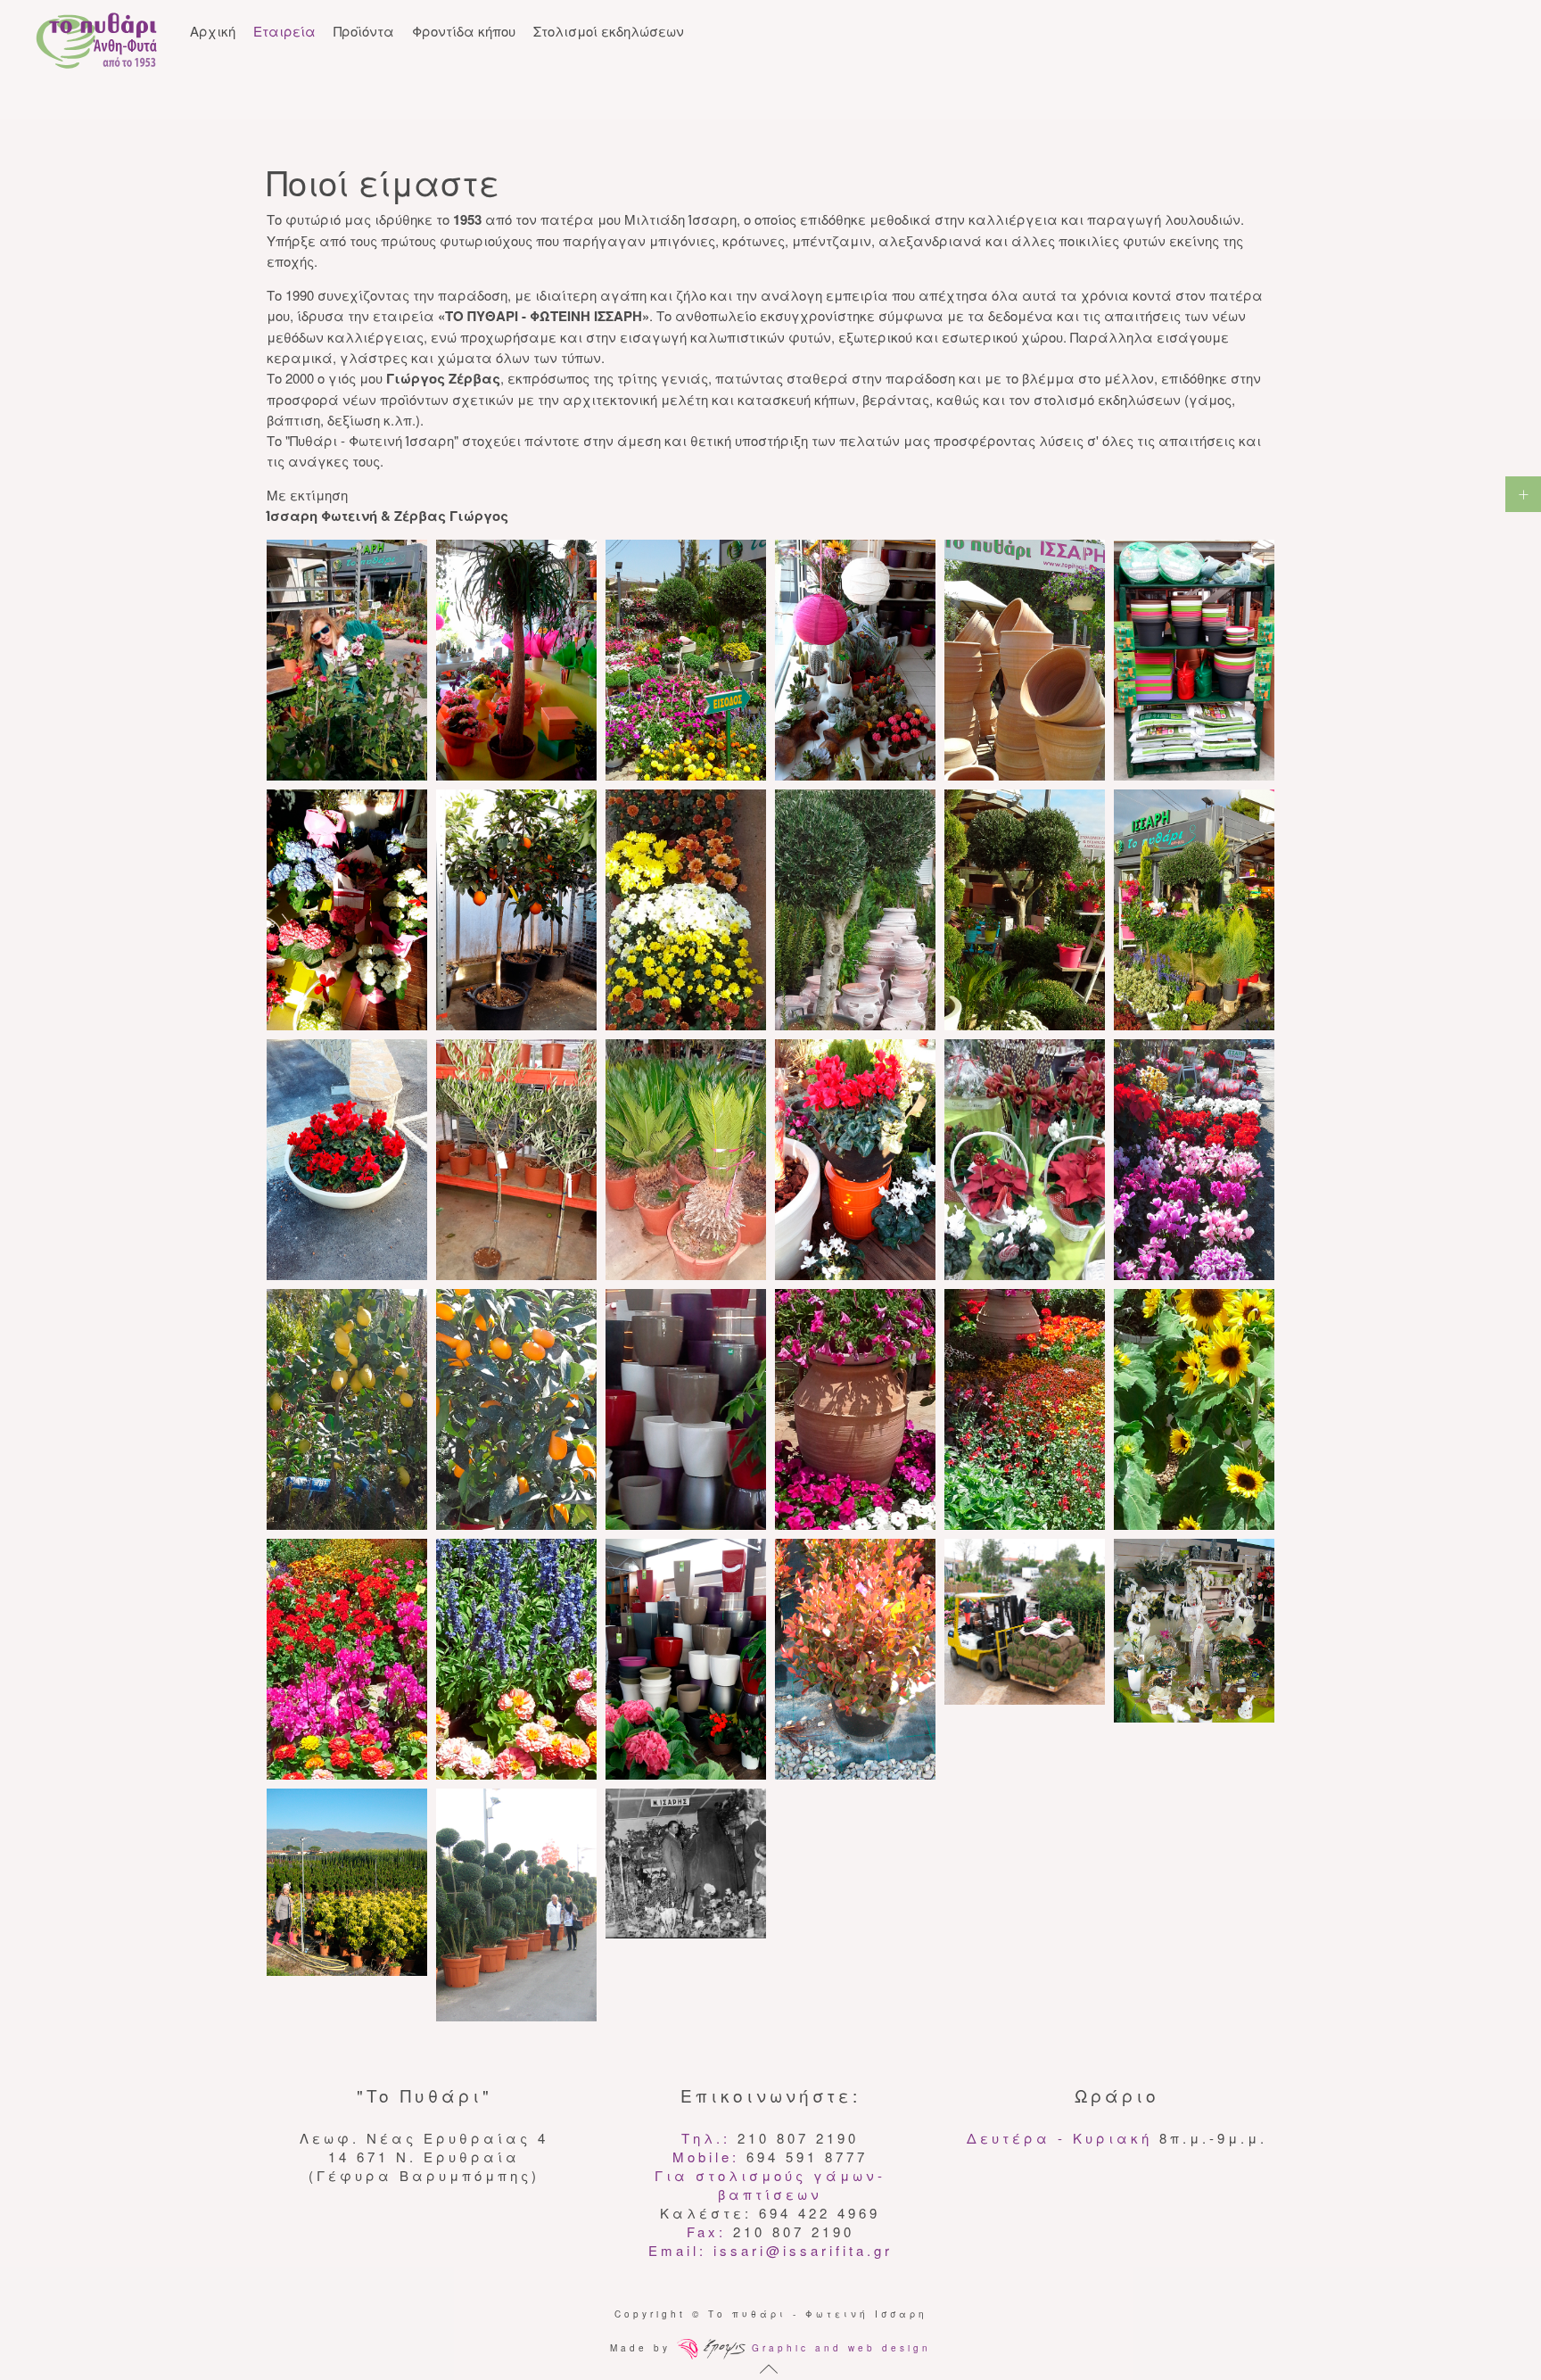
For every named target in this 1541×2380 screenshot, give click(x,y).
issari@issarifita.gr (803, 2250)
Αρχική (213, 31)
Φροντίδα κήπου (464, 31)
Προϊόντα (364, 31)
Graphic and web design (838, 2348)
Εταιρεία (284, 31)
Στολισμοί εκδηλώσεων (609, 31)
